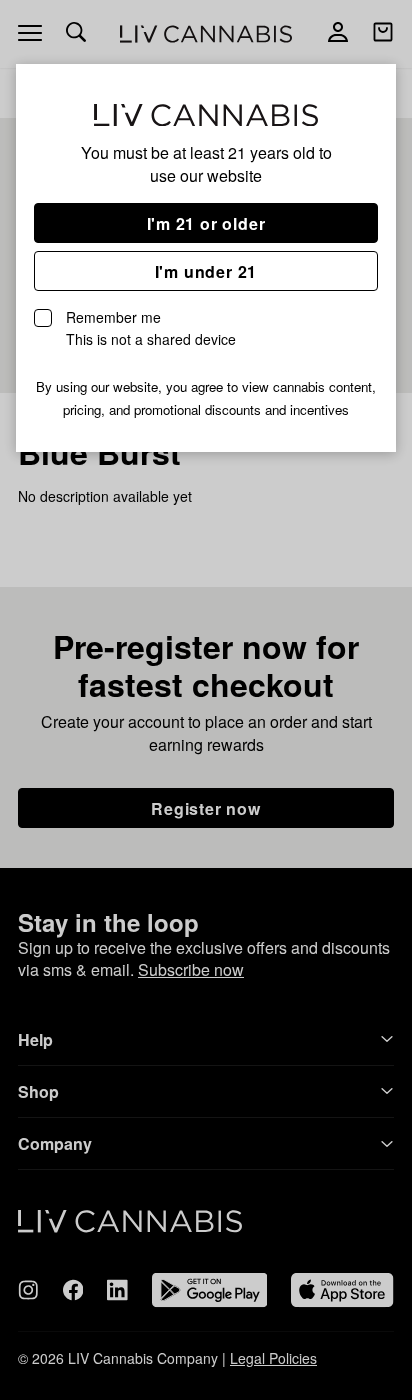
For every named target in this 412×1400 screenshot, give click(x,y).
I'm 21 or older (206, 223)
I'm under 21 (206, 271)
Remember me (151, 328)
